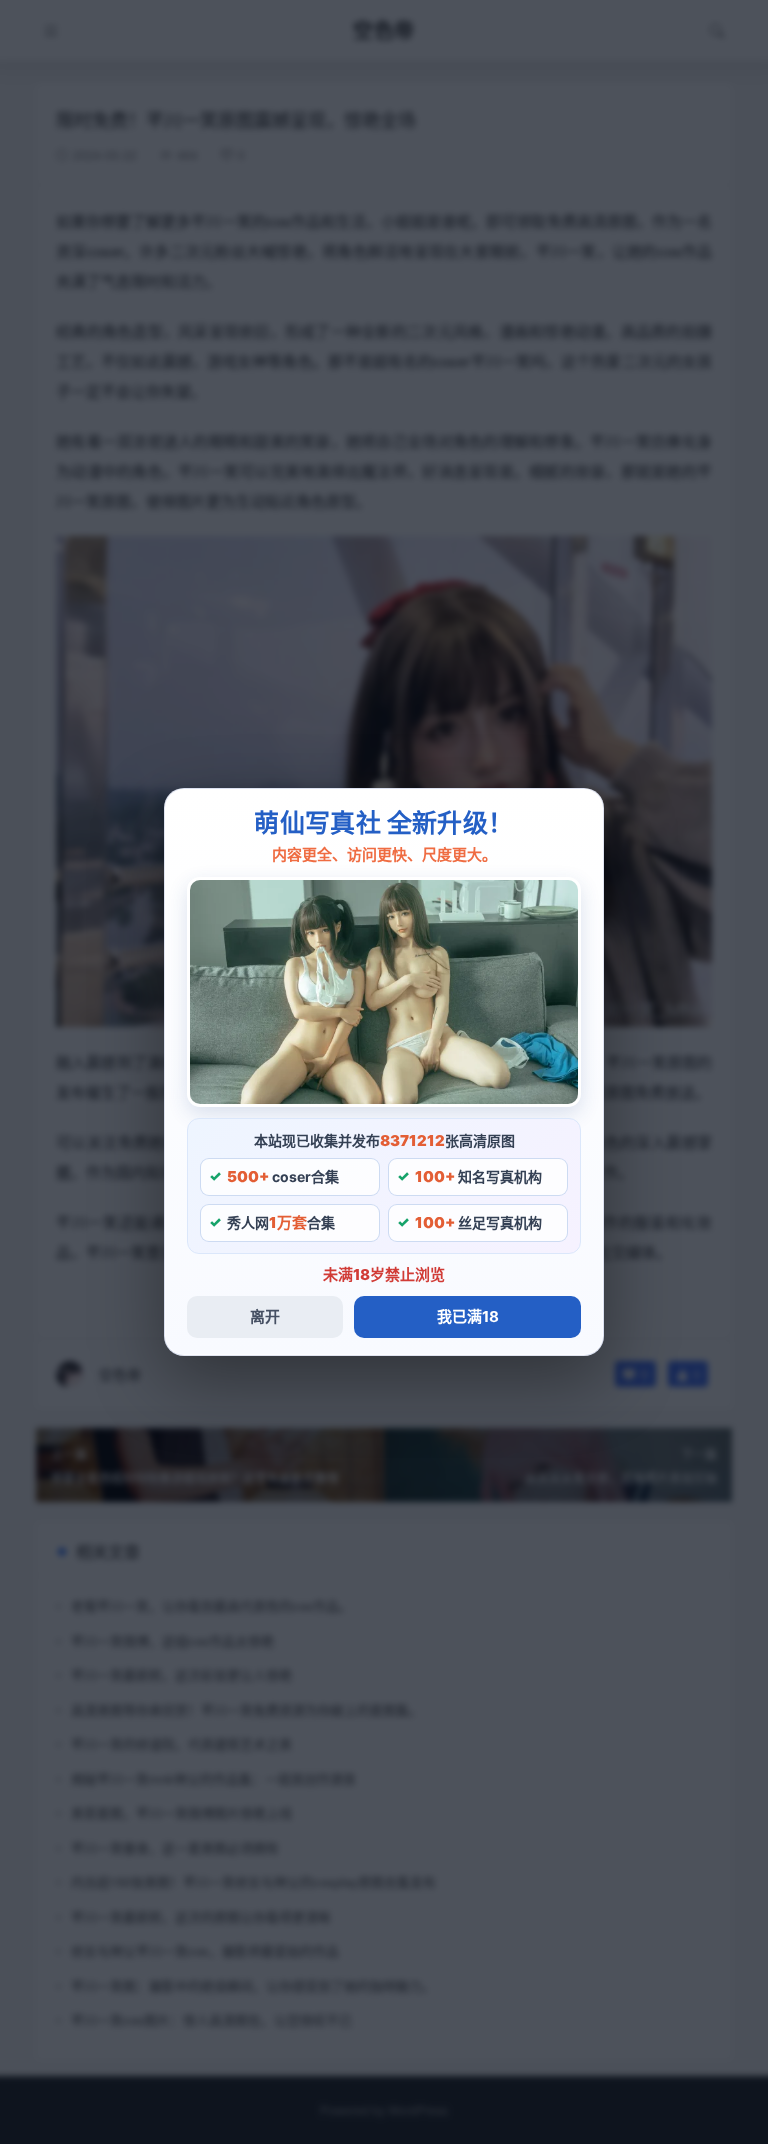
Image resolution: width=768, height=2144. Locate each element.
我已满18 (468, 1316)
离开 (265, 1316)
